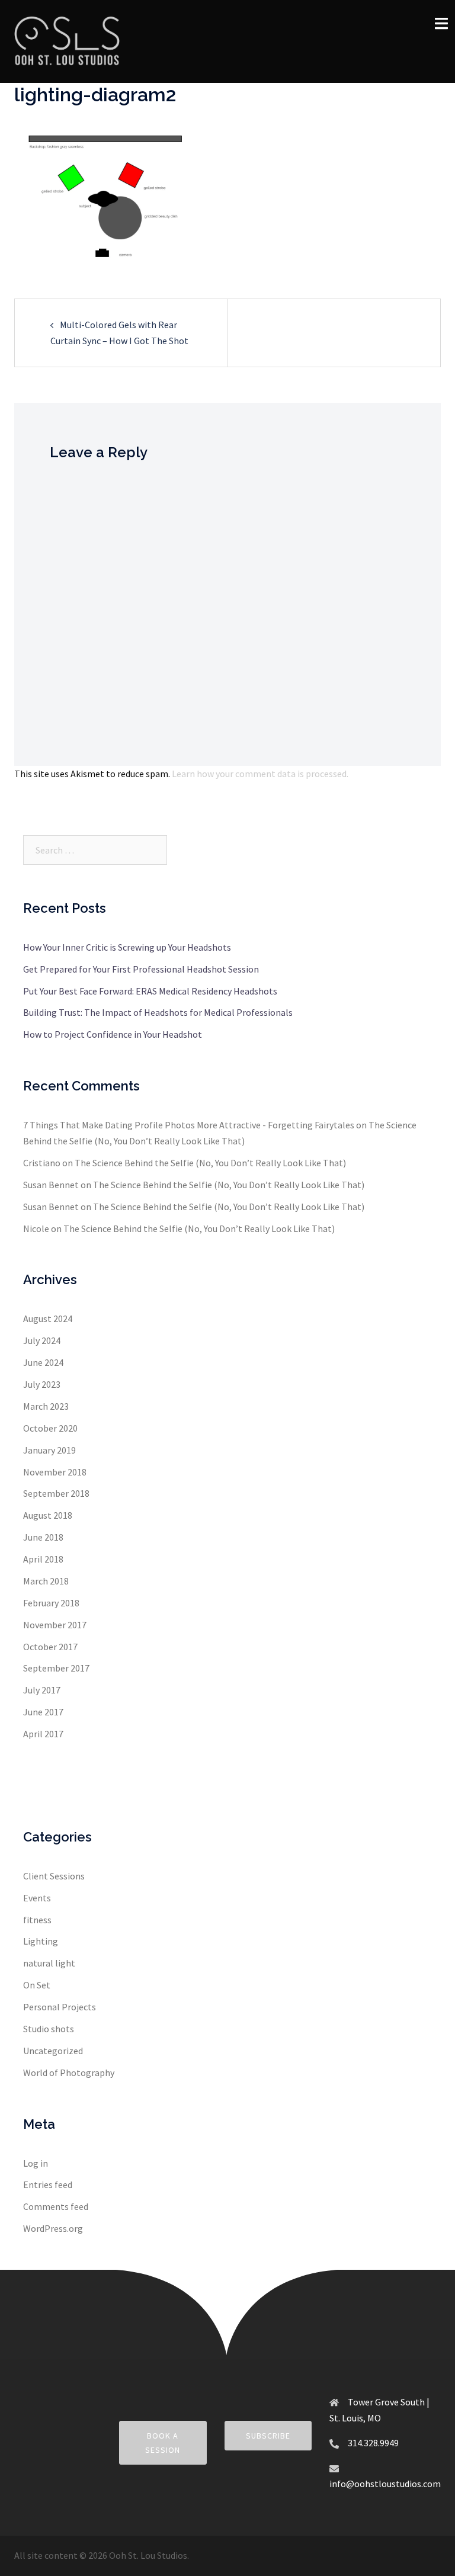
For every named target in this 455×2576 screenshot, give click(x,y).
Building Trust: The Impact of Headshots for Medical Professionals (158, 1012)
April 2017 (43, 1734)
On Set (37, 1985)
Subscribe (268, 2436)
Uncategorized (53, 2051)
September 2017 (56, 1668)
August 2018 (48, 1515)
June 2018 (43, 1537)
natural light (49, 1963)
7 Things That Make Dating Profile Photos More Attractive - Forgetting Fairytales (189, 1125)
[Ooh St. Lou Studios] (67, 40)
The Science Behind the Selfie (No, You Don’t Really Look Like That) (210, 1163)
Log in (36, 2163)
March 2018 (46, 1581)
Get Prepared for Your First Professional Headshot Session (141, 969)
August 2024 (48, 1319)
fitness (37, 1920)
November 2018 (55, 1472)
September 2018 (56, 1493)
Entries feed (48, 2184)
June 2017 (43, 1712)
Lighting (41, 1941)
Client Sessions (54, 1876)
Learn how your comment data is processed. (260, 774)
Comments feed (56, 2206)
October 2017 (50, 1647)
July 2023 (42, 1384)
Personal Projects (60, 2007)
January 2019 (49, 1450)
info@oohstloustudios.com (385, 2484)
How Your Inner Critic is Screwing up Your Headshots (127, 947)
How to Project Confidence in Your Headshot (113, 1034)
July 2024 (42, 1340)
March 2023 (46, 1406)
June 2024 (43, 1362)
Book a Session (163, 2443)
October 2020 (50, 1428)
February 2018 (51, 1603)
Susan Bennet (51, 1185)
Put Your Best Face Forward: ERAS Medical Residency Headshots (150, 991)
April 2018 (43, 1559)
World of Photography (69, 2073)
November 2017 (55, 1625)
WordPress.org (53, 2228)
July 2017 (42, 1690)
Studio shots (49, 2029)
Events (37, 1898)
